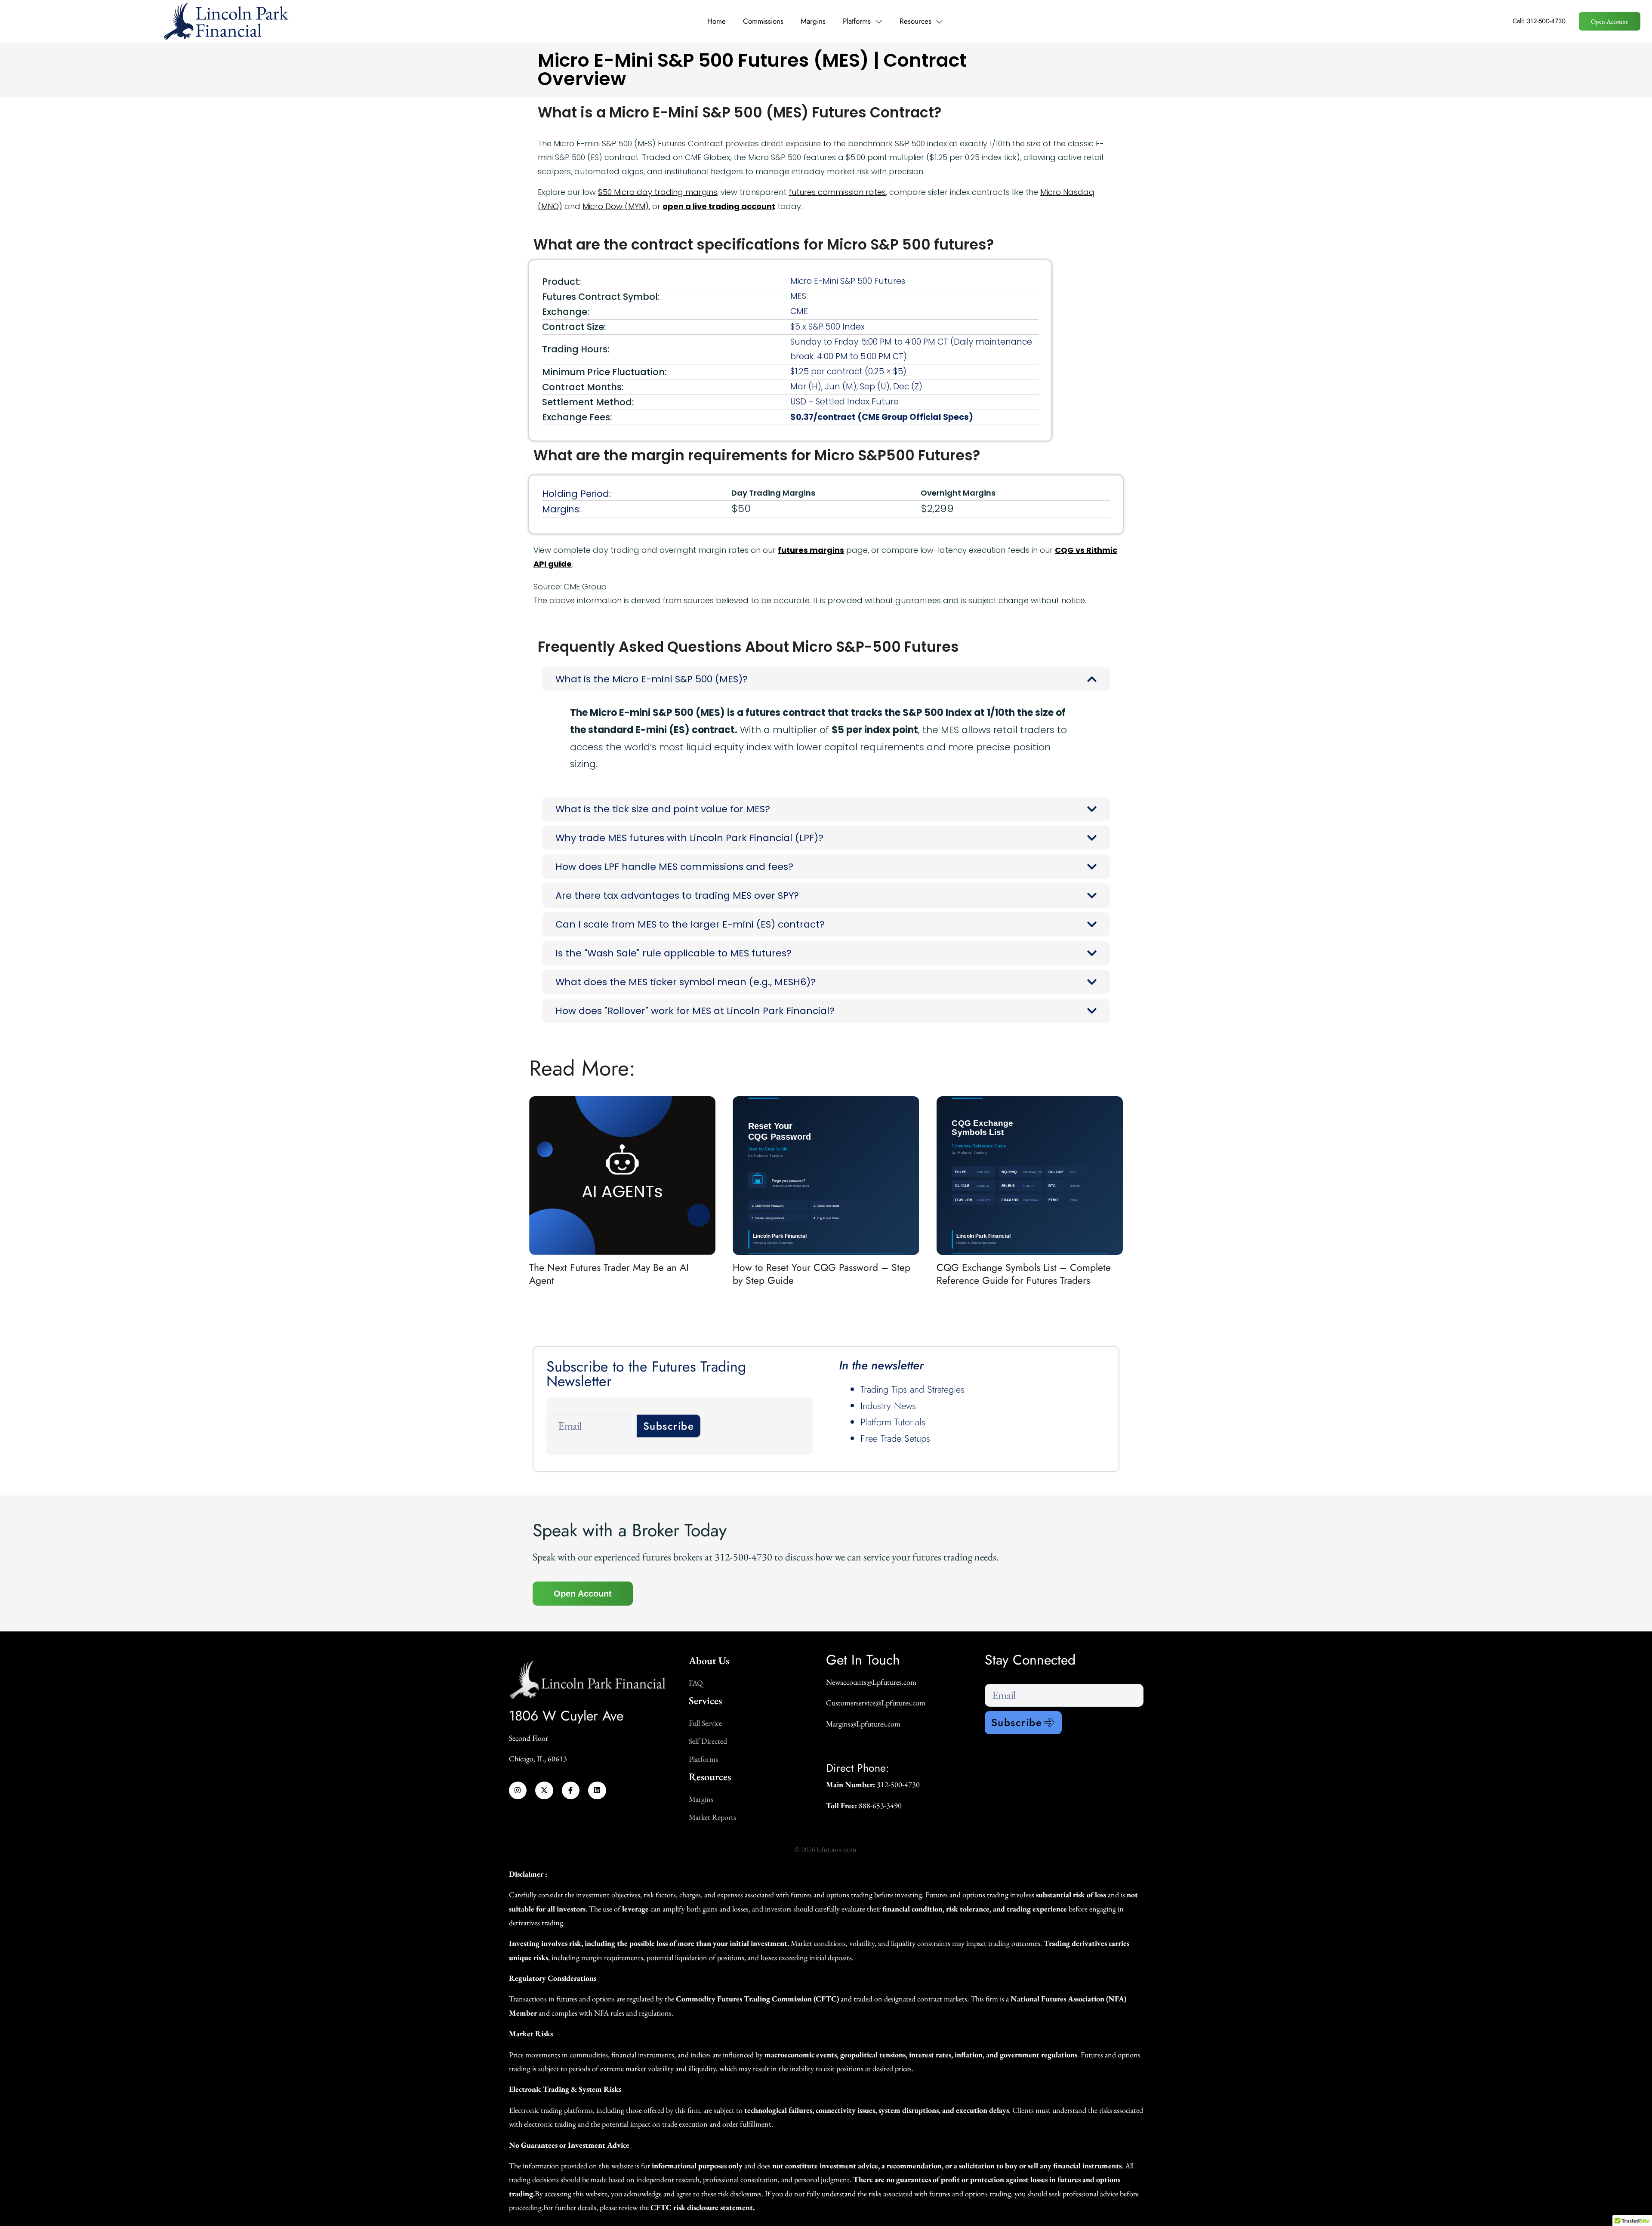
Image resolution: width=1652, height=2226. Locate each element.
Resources (915, 21)
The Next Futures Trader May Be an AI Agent (609, 1274)
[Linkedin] (597, 1791)
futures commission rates (837, 192)
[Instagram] (518, 1791)
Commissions (763, 21)
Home (717, 21)
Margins (813, 21)
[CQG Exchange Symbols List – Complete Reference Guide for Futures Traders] (1030, 1176)
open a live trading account (719, 206)
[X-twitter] (544, 1791)
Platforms (857, 21)
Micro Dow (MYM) (616, 206)
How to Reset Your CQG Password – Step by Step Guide (821, 1274)
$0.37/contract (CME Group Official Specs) (882, 417)
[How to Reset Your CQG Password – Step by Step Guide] (826, 1176)
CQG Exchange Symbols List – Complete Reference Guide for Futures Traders (1024, 1274)
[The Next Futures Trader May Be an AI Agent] (622, 1176)
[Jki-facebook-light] (571, 1791)
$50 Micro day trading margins (658, 192)
